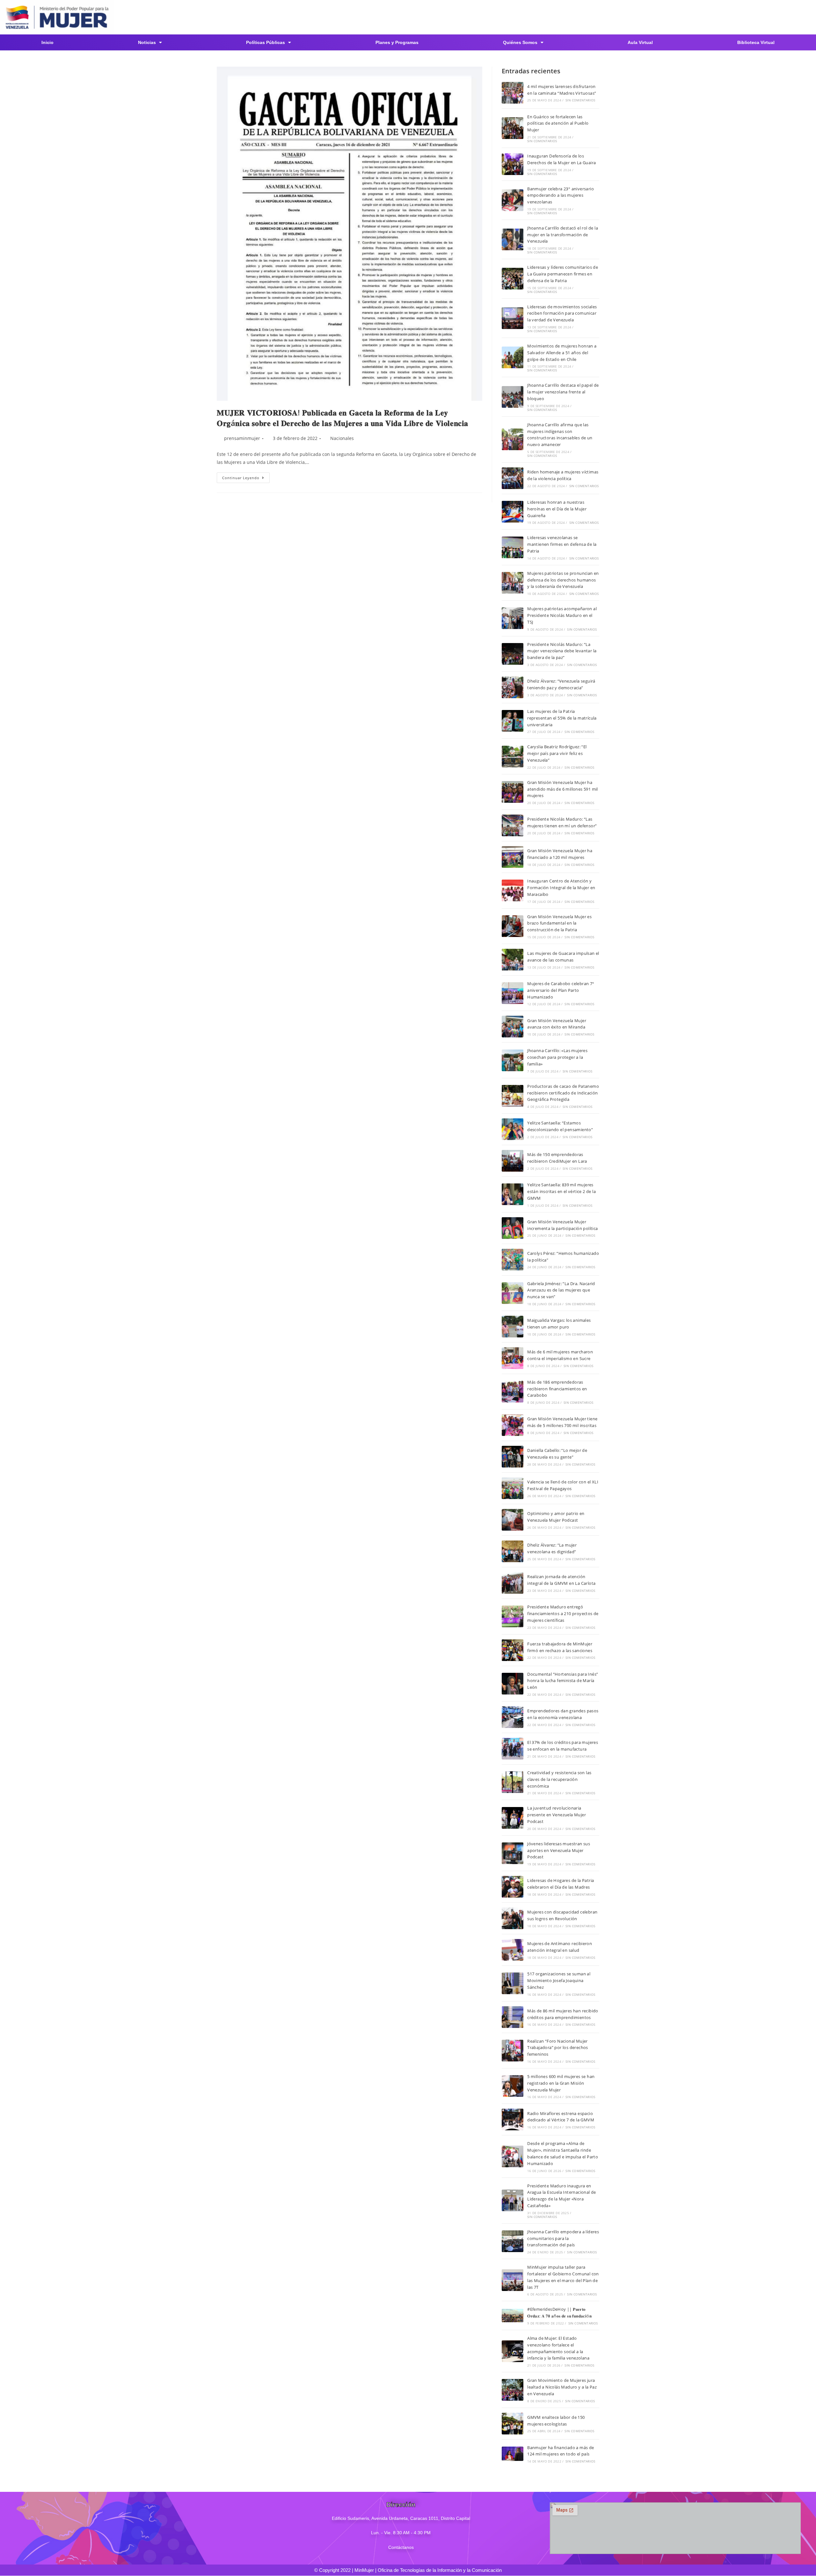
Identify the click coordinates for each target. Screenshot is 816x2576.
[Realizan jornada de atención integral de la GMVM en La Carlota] (513, 1583)
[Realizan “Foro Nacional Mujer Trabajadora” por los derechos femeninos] (513, 2051)
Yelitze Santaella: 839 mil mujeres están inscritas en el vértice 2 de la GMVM (561, 1191)
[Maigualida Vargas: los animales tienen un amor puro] (513, 1327)
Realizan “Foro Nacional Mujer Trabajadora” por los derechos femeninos (558, 2048)
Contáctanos (401, 2547)
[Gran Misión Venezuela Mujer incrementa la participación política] (513, 1228)
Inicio (47, 42)
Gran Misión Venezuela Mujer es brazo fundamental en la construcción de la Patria (559, 923)
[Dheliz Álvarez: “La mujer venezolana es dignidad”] (513, 1551)
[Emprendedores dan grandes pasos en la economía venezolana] (513, 1717)
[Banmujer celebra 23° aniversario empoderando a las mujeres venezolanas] (513, 200)
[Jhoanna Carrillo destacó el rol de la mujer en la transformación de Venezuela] (513, 239)
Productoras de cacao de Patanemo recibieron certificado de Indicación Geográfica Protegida (563, 1093)
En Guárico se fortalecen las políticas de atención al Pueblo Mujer (558, 123)
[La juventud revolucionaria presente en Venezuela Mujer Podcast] (513, 1818)
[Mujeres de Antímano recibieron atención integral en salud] (513, 1950)
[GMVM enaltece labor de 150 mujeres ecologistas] (513, 2424)
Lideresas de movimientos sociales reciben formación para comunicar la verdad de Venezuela (562, 313)
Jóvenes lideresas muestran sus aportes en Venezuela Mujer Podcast (559, 1850)
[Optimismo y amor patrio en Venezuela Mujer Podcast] (513, 1520)
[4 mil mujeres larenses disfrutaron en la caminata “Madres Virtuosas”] (513, 93)
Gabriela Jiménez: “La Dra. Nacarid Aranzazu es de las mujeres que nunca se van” (561, 1290)
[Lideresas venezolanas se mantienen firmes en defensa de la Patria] (513, 547)
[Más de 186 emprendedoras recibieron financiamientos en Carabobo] (513, 1392)
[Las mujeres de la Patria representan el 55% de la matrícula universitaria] (513, 721)
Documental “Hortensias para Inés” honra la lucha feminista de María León (563, 1681)
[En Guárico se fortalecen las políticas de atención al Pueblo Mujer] (513, 128)
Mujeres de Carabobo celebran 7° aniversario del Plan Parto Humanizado (561, 990)
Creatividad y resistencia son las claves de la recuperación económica (559, 1779)
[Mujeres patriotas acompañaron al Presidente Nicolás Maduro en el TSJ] (513, 618)
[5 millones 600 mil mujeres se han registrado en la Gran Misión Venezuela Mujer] (513, 2086)
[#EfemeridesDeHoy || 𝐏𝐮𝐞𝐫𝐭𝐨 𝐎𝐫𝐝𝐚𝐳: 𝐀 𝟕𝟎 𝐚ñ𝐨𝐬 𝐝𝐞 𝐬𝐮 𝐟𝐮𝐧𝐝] (513, 2316)
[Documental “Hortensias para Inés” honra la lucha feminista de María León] (513, 1684)
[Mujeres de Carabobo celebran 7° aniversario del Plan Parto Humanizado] (513, 993)
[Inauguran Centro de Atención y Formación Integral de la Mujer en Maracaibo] (513, 890)
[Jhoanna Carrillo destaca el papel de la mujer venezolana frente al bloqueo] (513, 397)
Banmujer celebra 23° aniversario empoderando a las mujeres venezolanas (561, 195)
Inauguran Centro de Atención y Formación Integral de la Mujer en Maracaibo (561, 888)
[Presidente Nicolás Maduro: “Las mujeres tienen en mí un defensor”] (513, 825)
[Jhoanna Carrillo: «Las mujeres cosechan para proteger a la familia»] (513, 1060)
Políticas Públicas (266, 42)
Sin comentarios (580, 100)
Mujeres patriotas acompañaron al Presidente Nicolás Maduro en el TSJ (562, 615)
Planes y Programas (397, 42)
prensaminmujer (242, 438)
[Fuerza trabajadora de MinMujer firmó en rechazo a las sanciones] (513, 1650)
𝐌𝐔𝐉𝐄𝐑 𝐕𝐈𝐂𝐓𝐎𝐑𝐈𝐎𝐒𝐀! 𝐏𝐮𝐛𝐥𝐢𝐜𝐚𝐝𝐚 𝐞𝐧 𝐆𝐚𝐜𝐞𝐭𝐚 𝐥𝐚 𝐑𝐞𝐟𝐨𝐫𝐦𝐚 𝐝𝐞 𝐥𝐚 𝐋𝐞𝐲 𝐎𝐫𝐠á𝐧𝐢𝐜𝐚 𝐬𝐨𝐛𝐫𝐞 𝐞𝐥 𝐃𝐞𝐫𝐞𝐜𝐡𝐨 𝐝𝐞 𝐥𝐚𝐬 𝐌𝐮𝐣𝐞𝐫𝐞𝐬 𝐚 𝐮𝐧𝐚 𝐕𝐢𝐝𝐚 (342, 418)
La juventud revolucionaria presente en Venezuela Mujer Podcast (557, 1815)
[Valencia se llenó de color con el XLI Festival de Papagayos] (513, 1488)
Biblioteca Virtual (756, 42)
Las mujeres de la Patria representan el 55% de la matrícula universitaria (562, 718)
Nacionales (342, 438)
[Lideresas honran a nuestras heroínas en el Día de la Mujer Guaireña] (513, 512)
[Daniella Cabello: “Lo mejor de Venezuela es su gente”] (513, 1457)
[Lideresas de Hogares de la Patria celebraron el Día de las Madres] (513, 1887)
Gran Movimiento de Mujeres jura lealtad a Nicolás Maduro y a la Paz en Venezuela (562, 2387)
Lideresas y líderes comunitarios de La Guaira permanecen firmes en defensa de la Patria (563, 274)
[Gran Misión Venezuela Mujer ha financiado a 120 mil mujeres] (513, 857)
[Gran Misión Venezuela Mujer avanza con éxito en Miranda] (513, 1027)
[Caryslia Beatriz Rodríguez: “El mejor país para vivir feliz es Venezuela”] (513, 757)
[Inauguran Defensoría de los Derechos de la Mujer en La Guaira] (513, 164)
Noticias (147, 42)
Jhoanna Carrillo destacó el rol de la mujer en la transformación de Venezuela (563, 235)
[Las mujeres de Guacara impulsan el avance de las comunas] (513, 960)
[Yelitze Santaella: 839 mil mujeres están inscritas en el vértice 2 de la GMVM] (513, 1194)
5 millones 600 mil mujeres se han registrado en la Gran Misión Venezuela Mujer (561, 2083)
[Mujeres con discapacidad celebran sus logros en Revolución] (513, 1918)
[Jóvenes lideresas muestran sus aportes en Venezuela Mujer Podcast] (513, 1853)
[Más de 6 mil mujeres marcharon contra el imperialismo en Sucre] (513, 1358)
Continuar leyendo (246, 476)
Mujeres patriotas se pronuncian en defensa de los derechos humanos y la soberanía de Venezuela (563, 580)
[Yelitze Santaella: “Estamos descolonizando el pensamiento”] (513, 1129)
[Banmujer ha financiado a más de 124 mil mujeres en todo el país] (513, 2454)
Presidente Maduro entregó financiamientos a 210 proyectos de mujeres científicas (563, 1614)
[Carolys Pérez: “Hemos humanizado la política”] (513, 1260)
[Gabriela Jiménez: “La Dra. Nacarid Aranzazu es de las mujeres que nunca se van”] (513, 1293)
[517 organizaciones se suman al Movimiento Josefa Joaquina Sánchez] (513, 1983)
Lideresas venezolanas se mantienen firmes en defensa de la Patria (562, 544)
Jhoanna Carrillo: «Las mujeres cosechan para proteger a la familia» (557, 1057)
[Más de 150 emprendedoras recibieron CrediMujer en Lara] (513, 1161)
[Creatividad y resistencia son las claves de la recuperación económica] (513, 1782)
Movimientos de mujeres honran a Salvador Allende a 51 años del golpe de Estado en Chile (562, 353)
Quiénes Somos (520, 42)
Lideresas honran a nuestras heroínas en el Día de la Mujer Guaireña (557, 509)
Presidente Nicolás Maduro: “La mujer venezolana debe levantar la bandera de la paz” (562, 651)
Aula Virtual (640, 42)
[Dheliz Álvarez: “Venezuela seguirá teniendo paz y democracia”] (513, 687)
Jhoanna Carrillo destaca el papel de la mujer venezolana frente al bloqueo (563, 392)
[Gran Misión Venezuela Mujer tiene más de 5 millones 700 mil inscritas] (513, 1425)
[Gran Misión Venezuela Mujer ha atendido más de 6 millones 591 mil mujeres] (513, 792)
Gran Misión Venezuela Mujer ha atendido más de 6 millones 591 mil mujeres (563, 789)
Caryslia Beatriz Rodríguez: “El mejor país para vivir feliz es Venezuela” (557, 753)
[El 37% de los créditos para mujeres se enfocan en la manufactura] (513, 1749)
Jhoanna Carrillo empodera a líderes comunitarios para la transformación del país (563, 2238)
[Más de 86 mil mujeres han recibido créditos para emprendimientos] (513, 2017)
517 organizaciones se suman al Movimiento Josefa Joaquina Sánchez (559, 1980)
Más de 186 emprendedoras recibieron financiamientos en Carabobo (557, 1389)
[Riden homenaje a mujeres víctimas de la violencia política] (513, 478)
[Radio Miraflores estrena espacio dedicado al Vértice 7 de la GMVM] (513, 2119)
